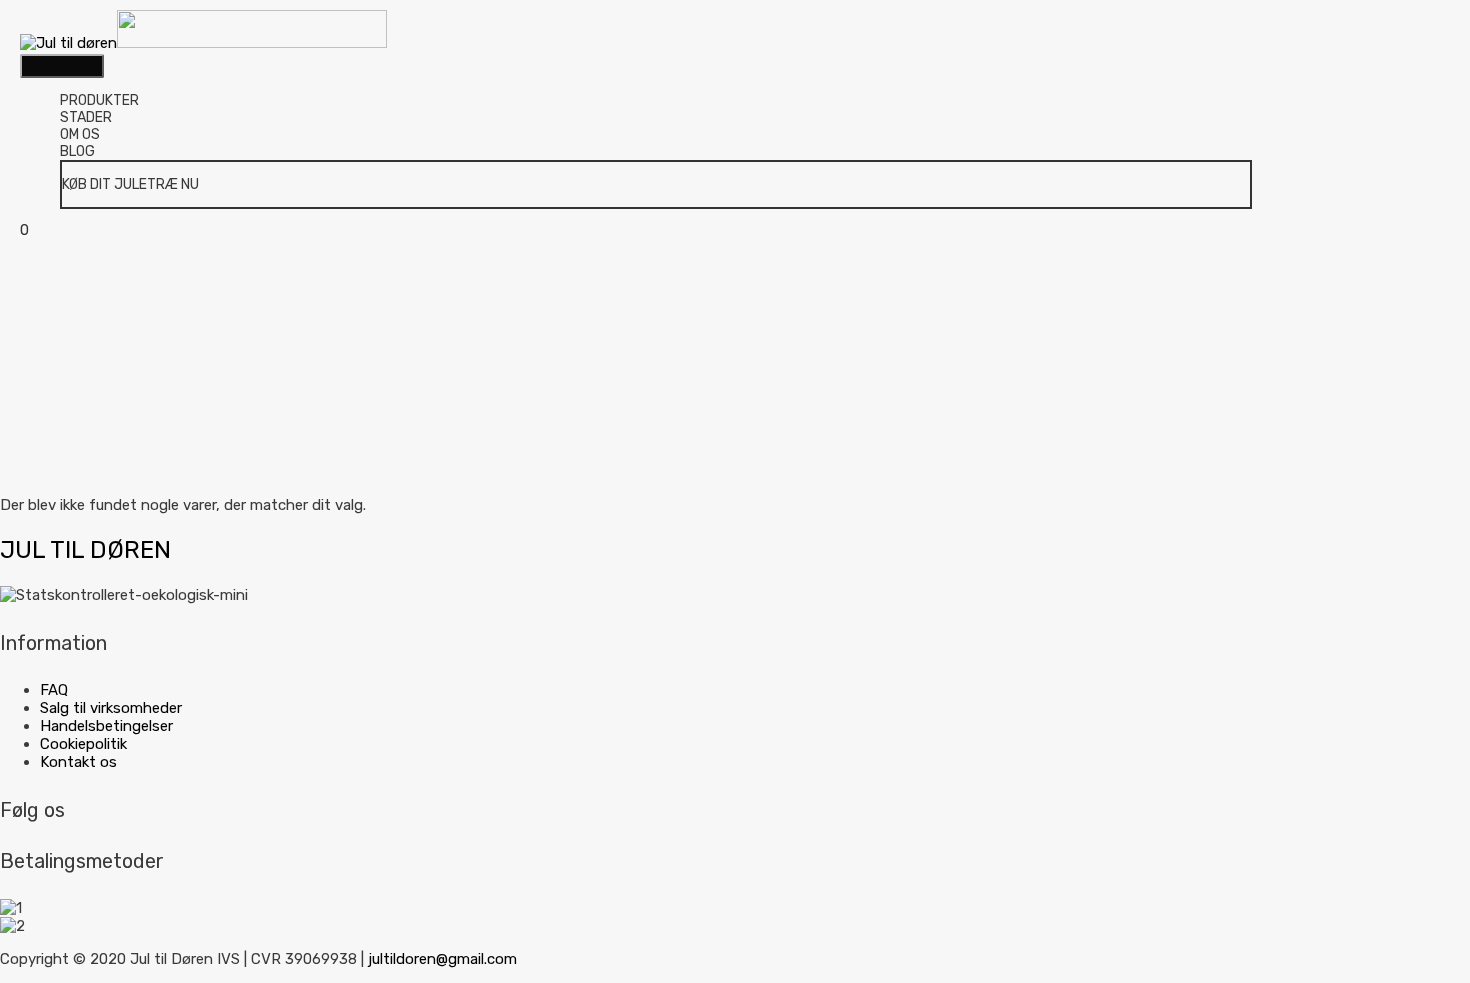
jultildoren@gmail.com (442, 959)
